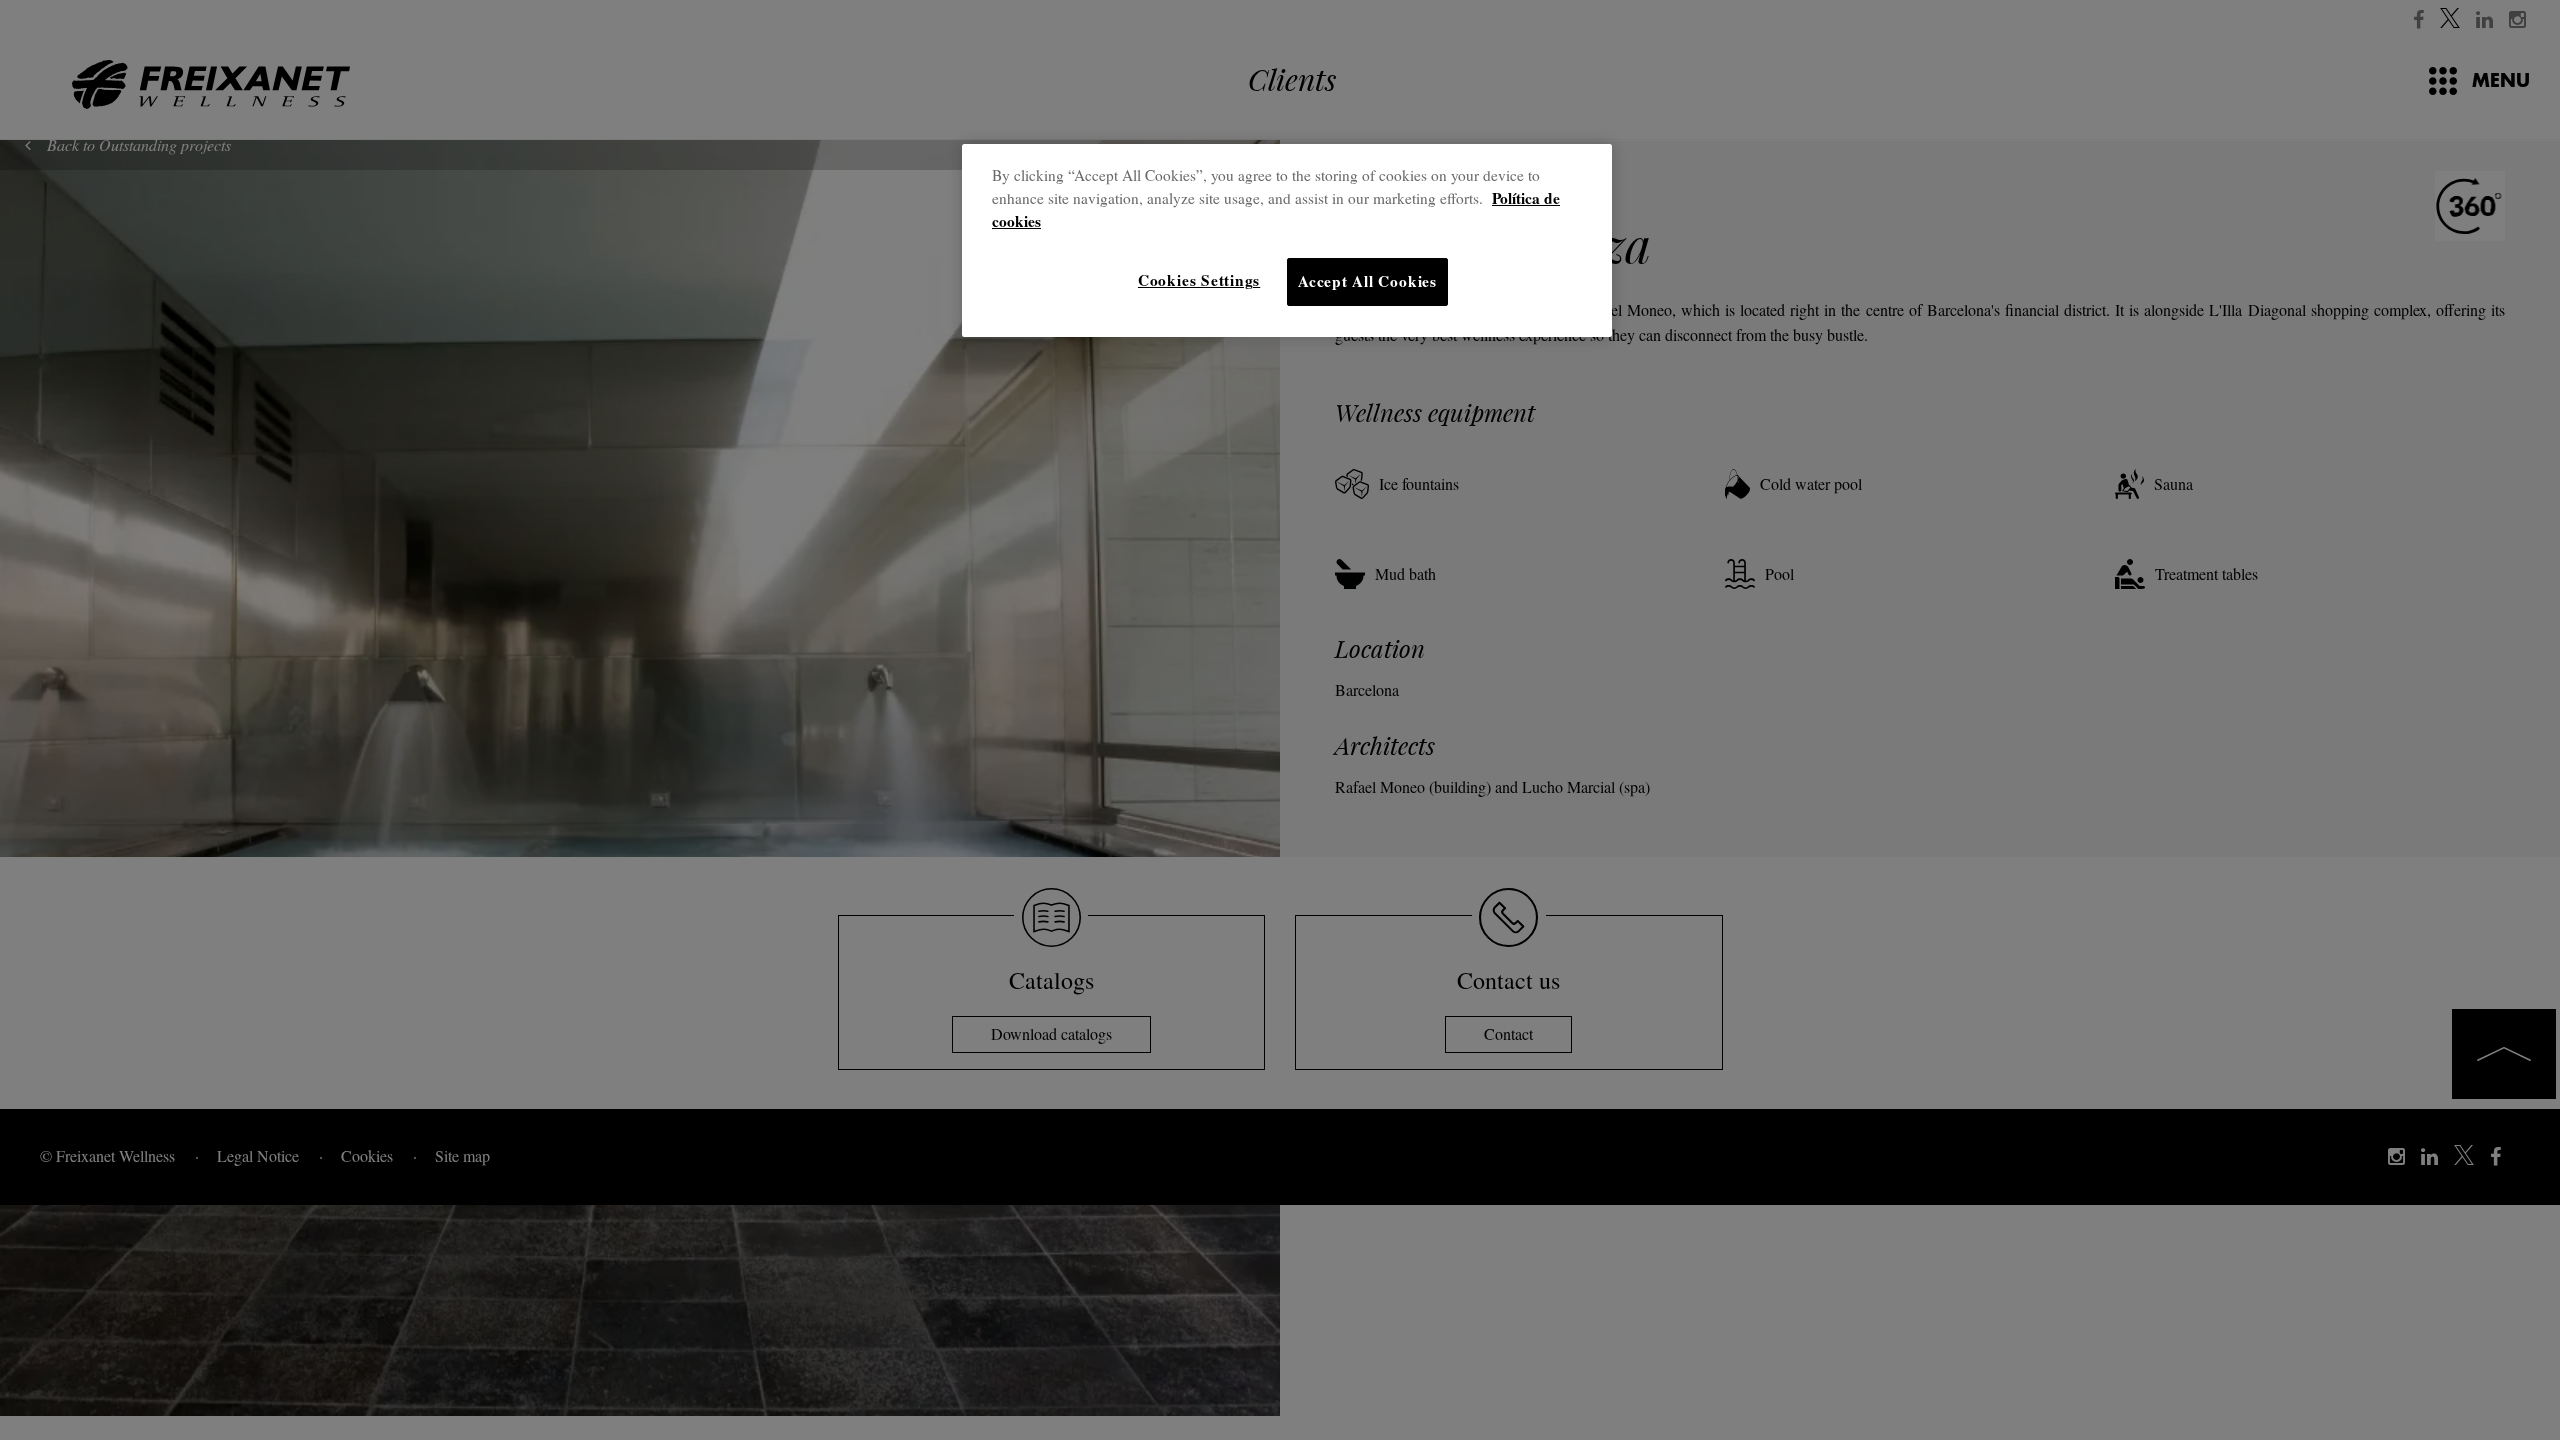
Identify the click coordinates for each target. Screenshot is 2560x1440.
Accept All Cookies (1367, 281)
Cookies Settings (1199, 280)
